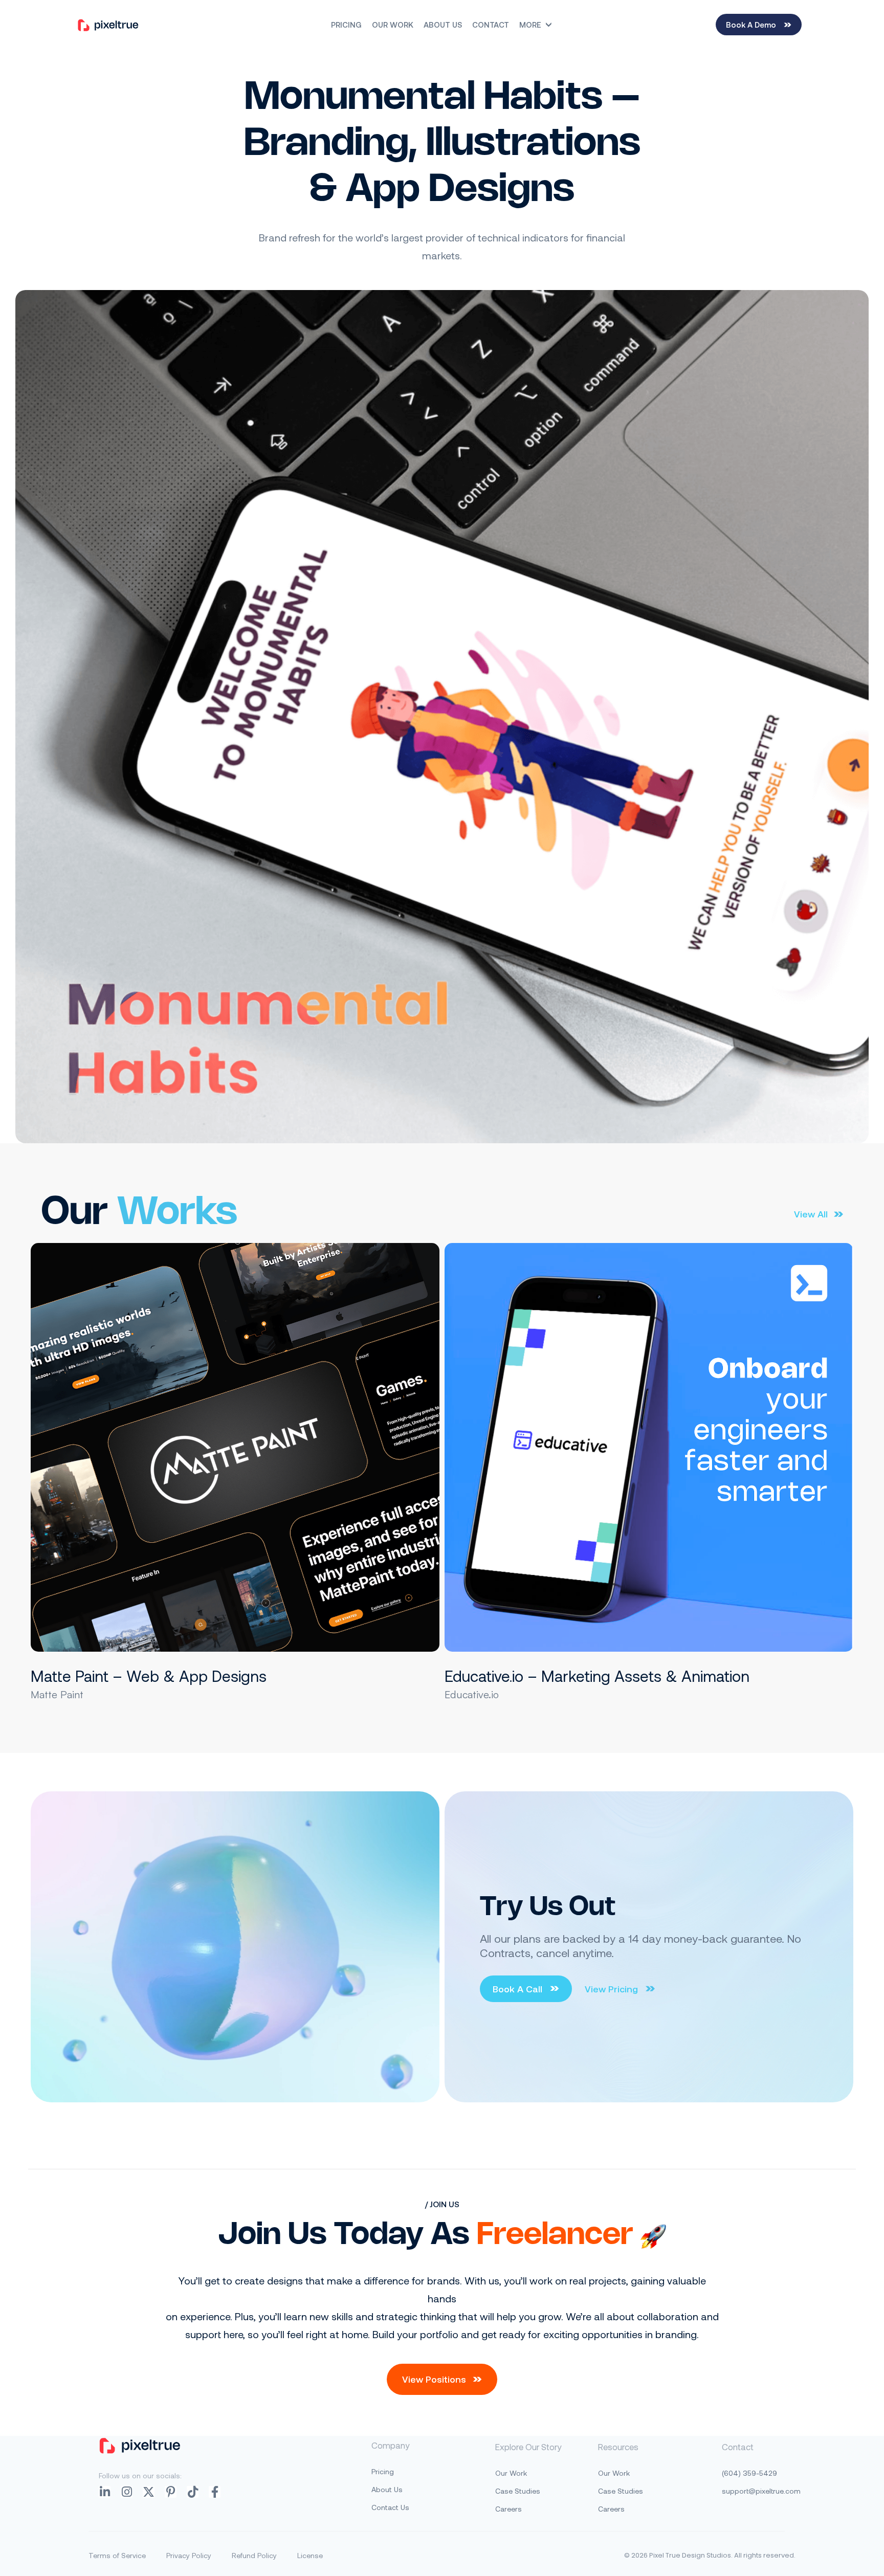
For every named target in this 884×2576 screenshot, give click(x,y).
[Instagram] (127, 2492)
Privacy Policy (189, 2555)
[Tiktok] (193, 2492)
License (310, 2555)
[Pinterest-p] (171, 2492)
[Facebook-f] (215, 2492)
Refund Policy (254, 2555)
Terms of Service (117, 2555)
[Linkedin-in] (105, 2492)
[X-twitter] (149, 2492)
